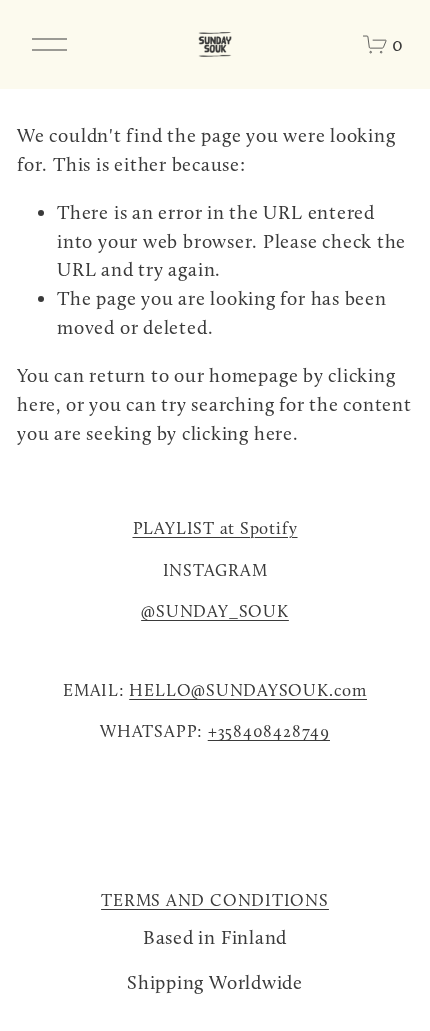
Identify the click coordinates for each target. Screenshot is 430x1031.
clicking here (237, 433)
